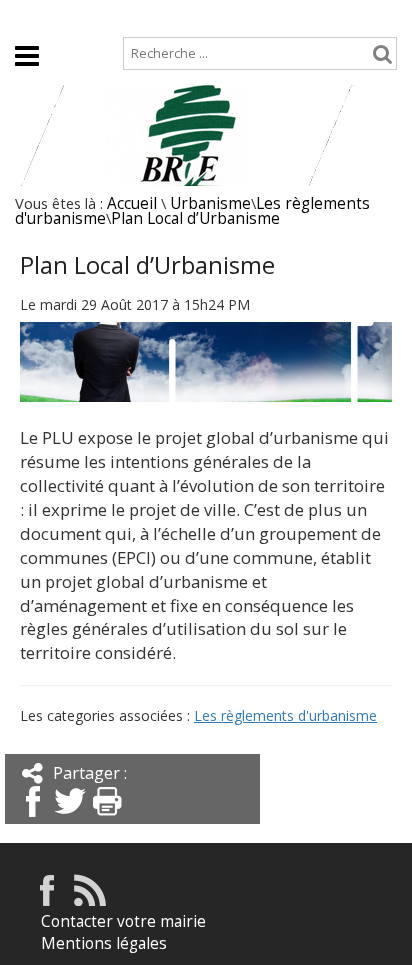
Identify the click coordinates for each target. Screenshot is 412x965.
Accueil (37, 16)
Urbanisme (210, 203)
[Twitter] (70, 818)
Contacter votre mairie (123, 921)
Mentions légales (104, 943)
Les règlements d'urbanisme (285, 715)
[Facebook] (33, 818)
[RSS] (90, 900)
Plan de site (129, 16)
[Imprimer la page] (107, 818)
